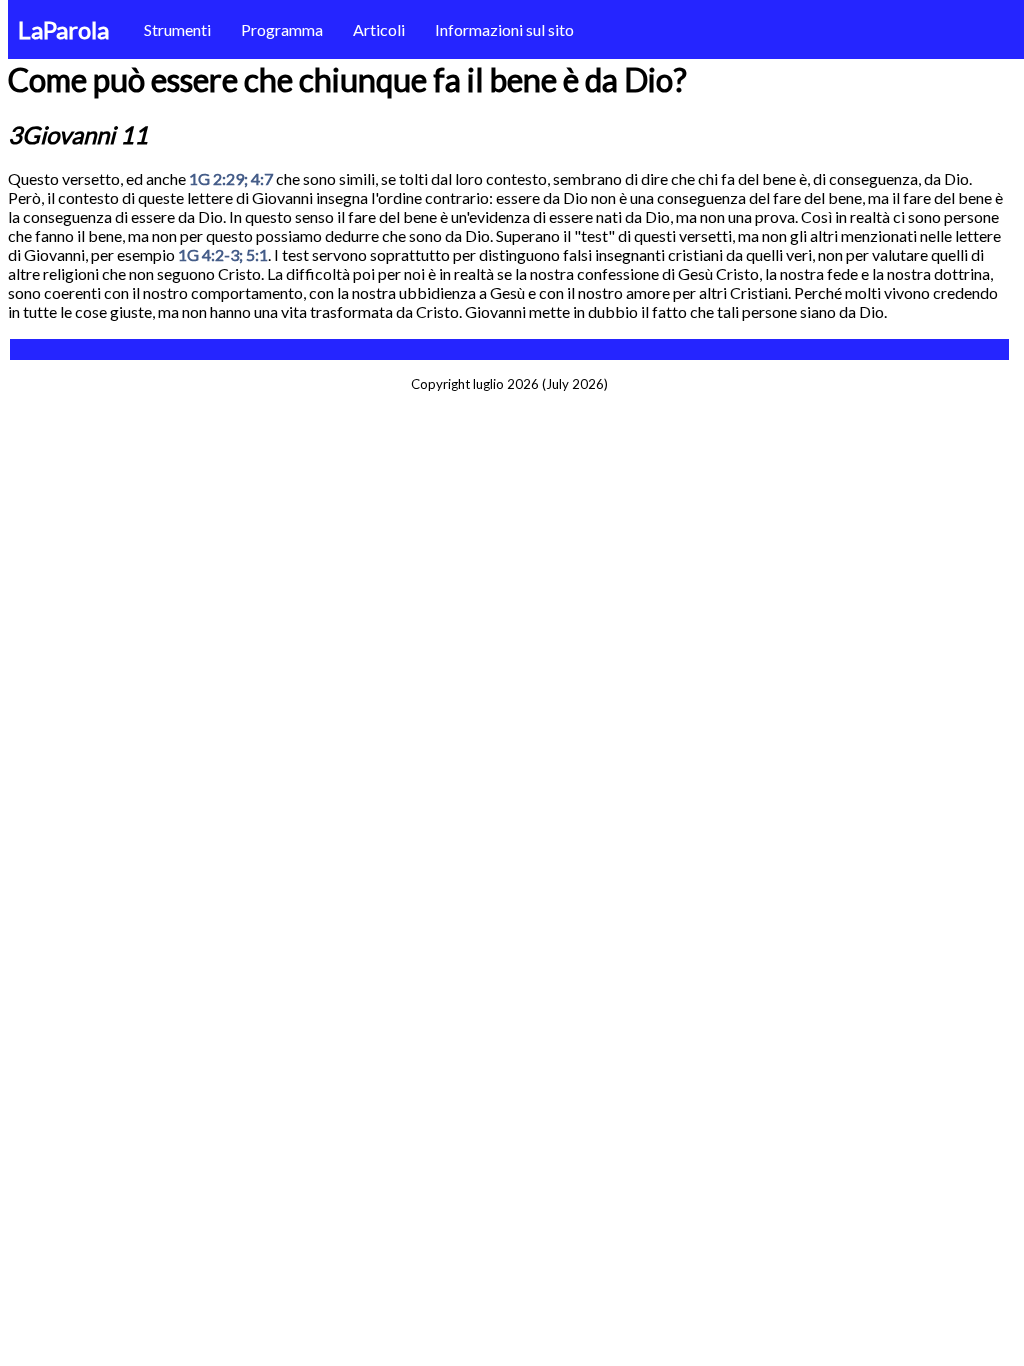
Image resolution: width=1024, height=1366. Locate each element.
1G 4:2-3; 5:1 (223, 254)
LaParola (63, 29)
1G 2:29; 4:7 (231, 178)
